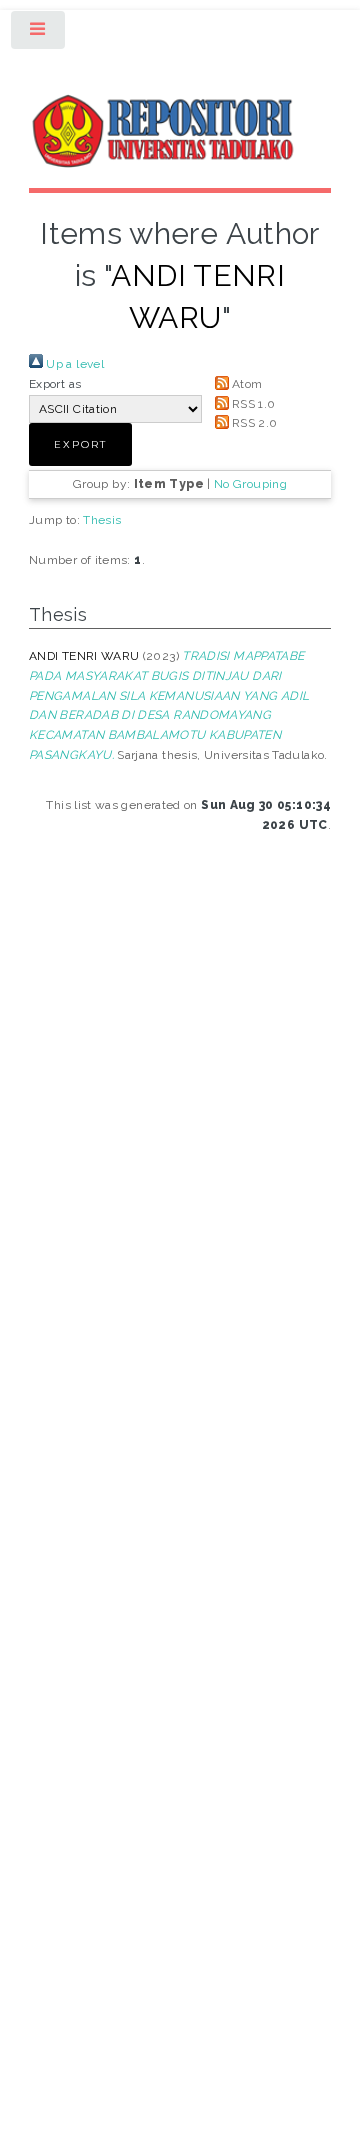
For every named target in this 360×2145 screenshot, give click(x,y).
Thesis (102, 520)
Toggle (39, 34)
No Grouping (250, 484)
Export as (55, 384)
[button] (80, 444)
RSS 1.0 (252, 404)
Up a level (73, 364)
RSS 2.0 (253, 423)
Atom (246, 384)
